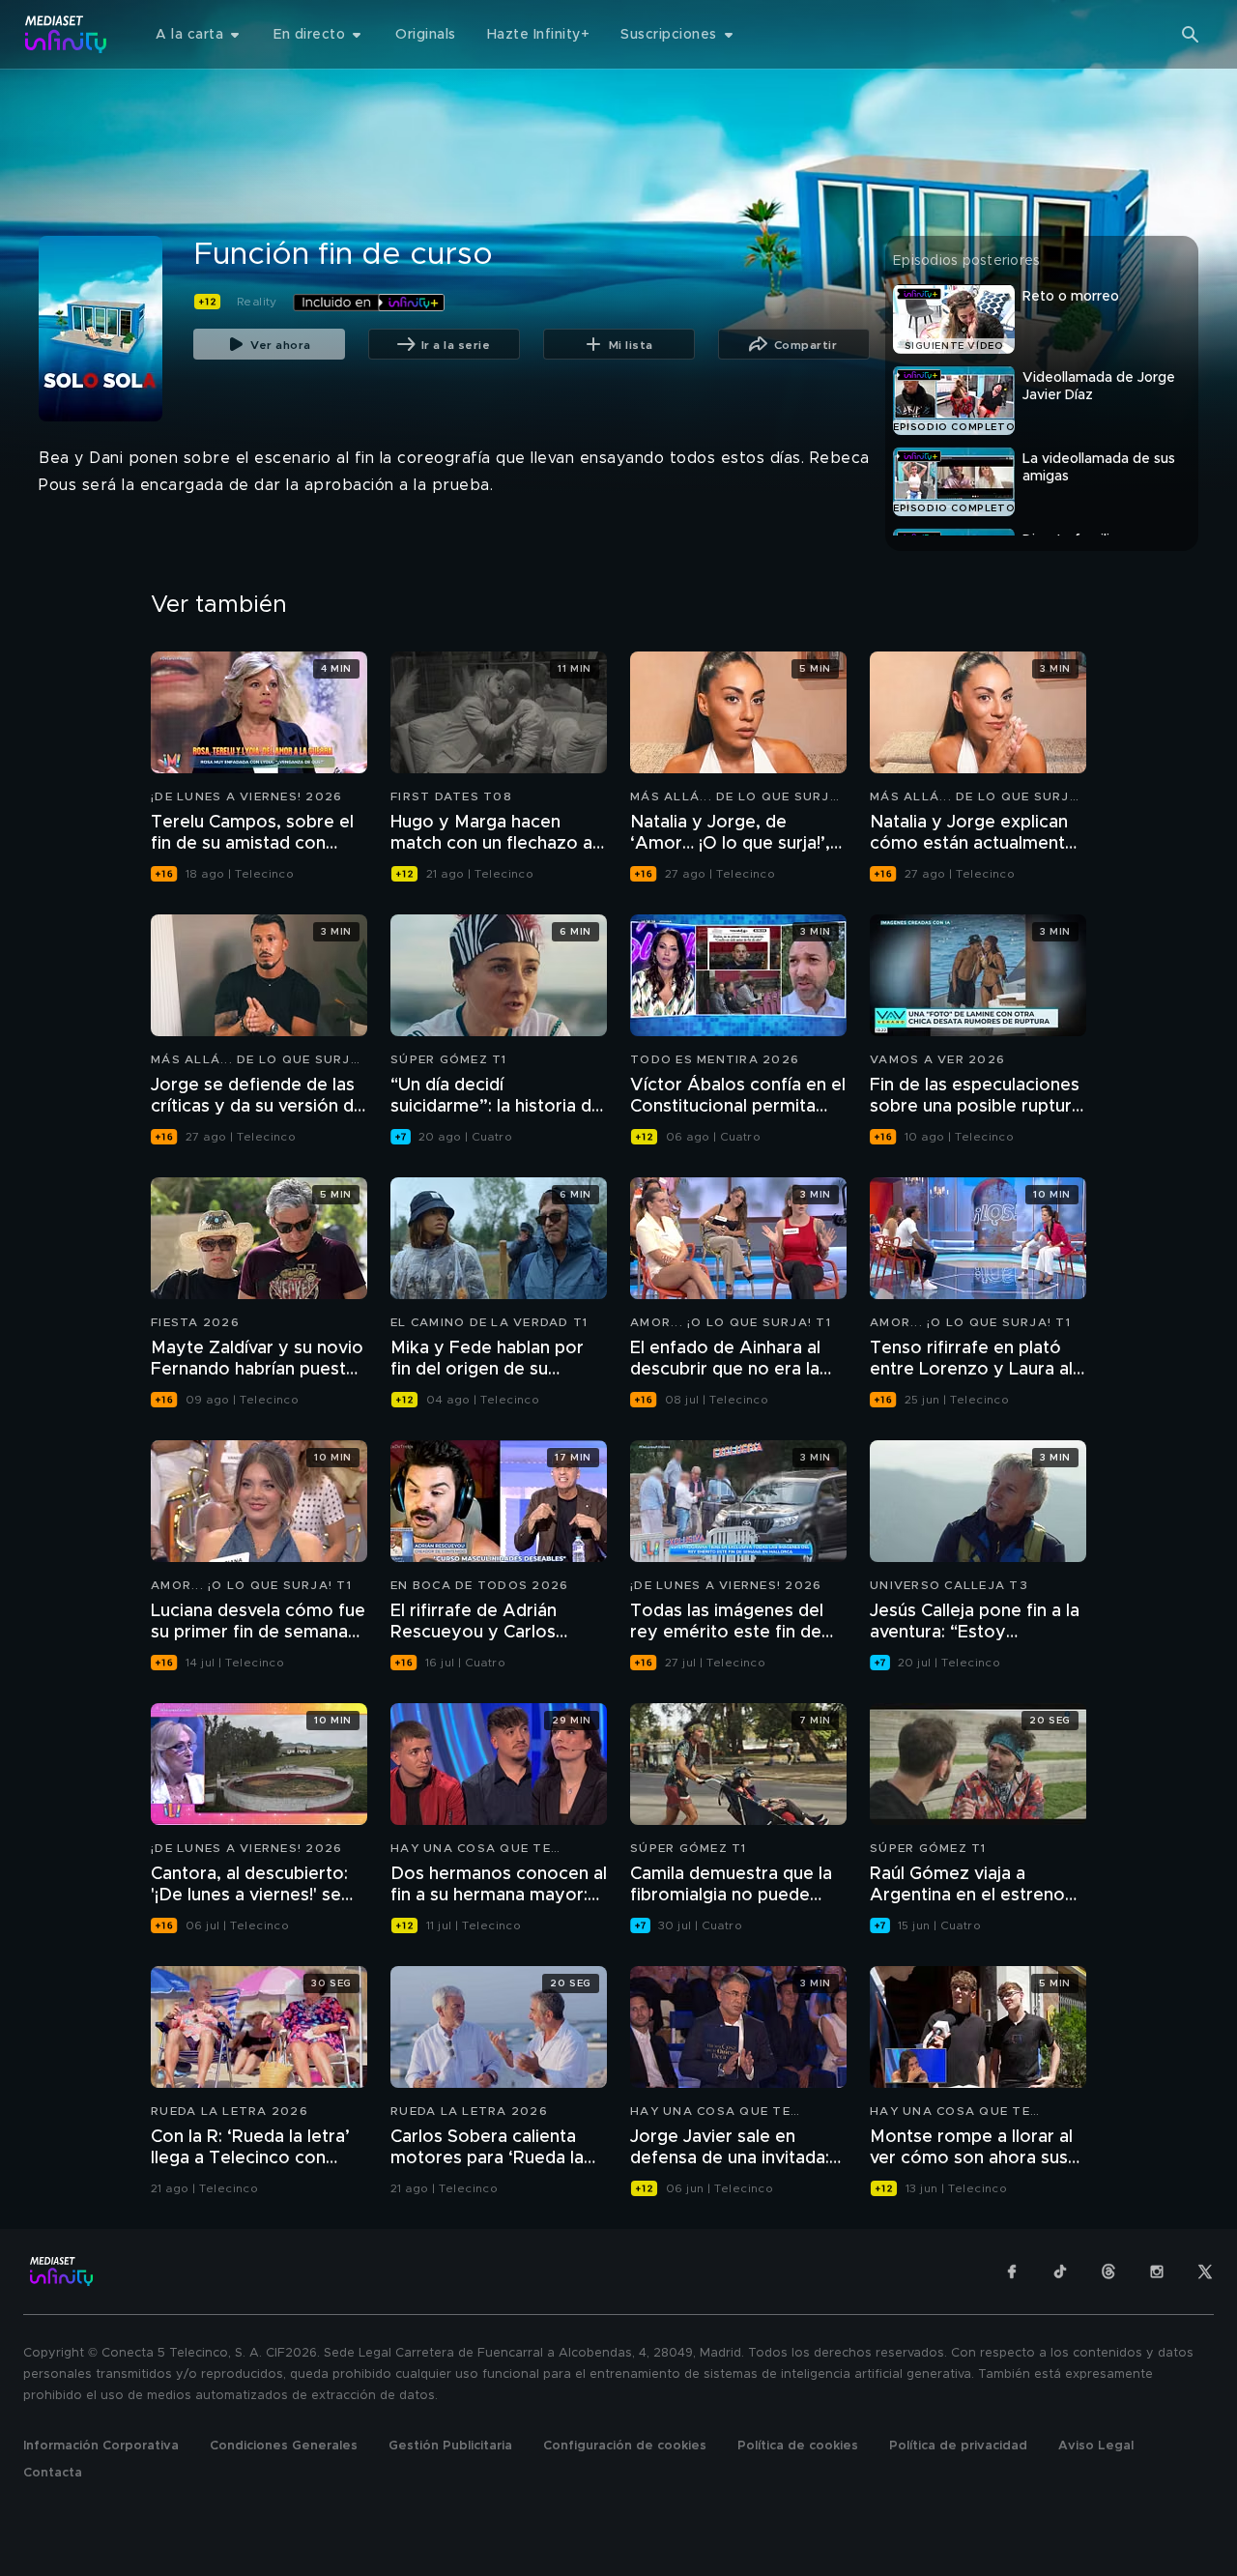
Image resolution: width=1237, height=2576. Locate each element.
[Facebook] (1012, 2272)
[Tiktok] (1060, 2272)
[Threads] (1108, 2272)
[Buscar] (1191, 35)
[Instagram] (1157, 2272)
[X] (1205, 2272)
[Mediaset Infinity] (66, 34)
